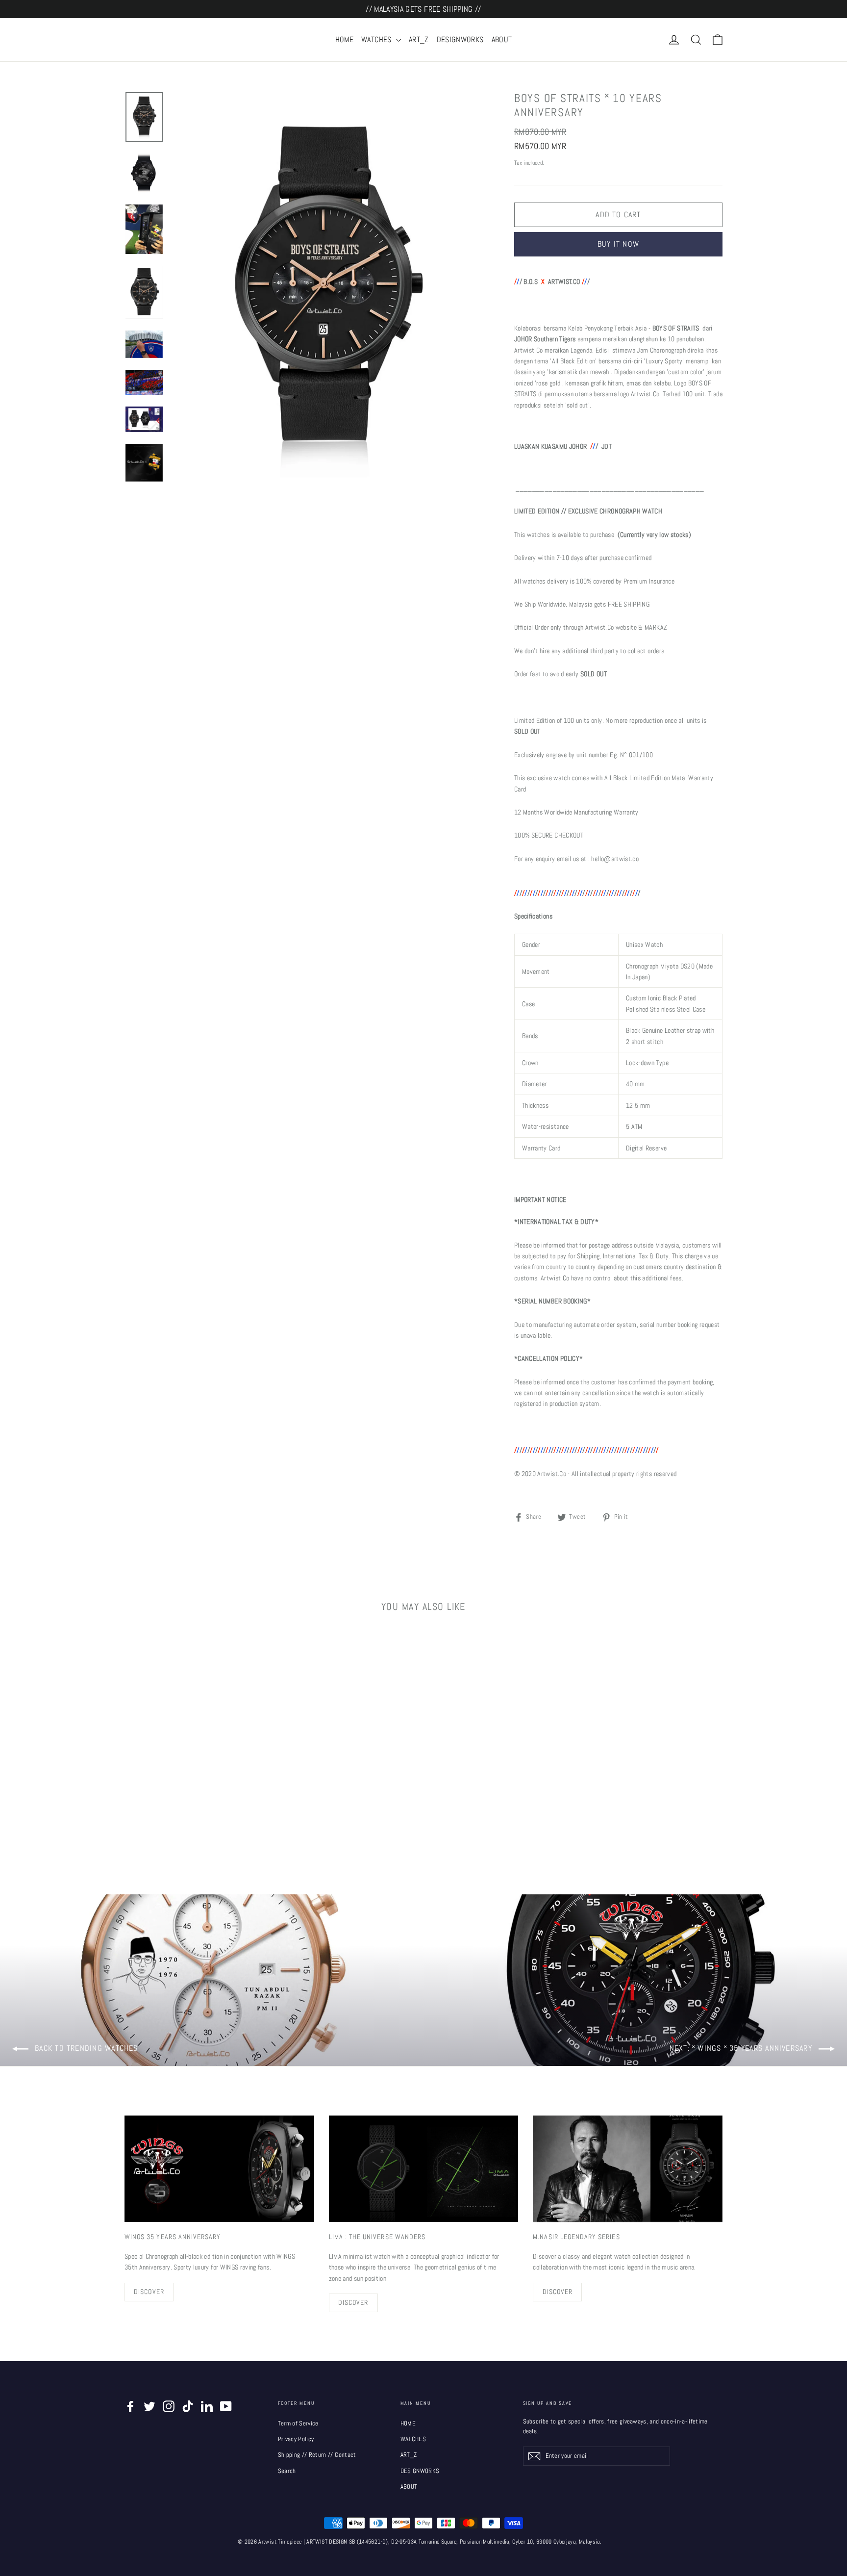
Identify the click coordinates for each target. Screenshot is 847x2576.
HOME (344, 39)
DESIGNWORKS (460, 39)
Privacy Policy (296, 2439)
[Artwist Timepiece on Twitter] (149, 2406)
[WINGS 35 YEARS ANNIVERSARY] (219, 2169)
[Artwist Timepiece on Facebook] (130, 2406)
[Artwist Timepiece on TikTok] (188, 2406)
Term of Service (298, 2423)
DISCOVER (149, 2292)
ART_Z (419, 39)
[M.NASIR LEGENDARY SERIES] (628, 2169)
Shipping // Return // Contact (317, 2455)
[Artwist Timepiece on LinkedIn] (207, 2406)
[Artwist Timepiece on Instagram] (169, 2406)
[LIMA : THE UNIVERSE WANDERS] (424, 2169)
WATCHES (377, 39)
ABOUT (502, 39)
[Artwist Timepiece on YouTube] (226, 2406)
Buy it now (618, 244)
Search (287, 2471)
